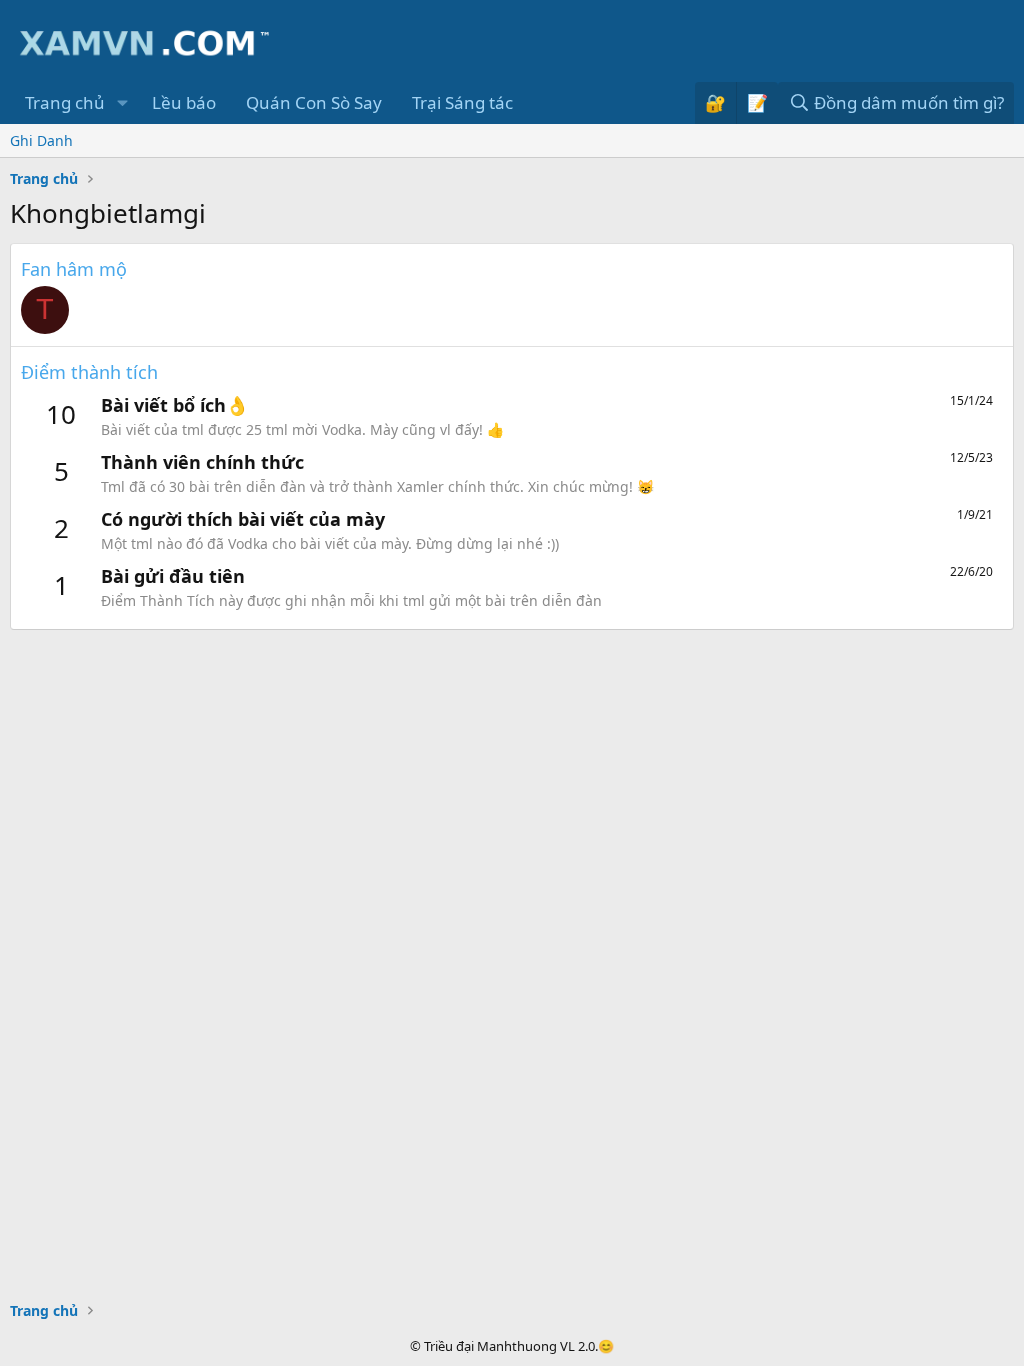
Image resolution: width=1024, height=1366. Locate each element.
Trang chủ (65, 102)
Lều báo (184, 102)
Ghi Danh (41, 140)
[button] (122, 103)
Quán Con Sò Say (314, 102)
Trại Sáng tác (462, 102)
